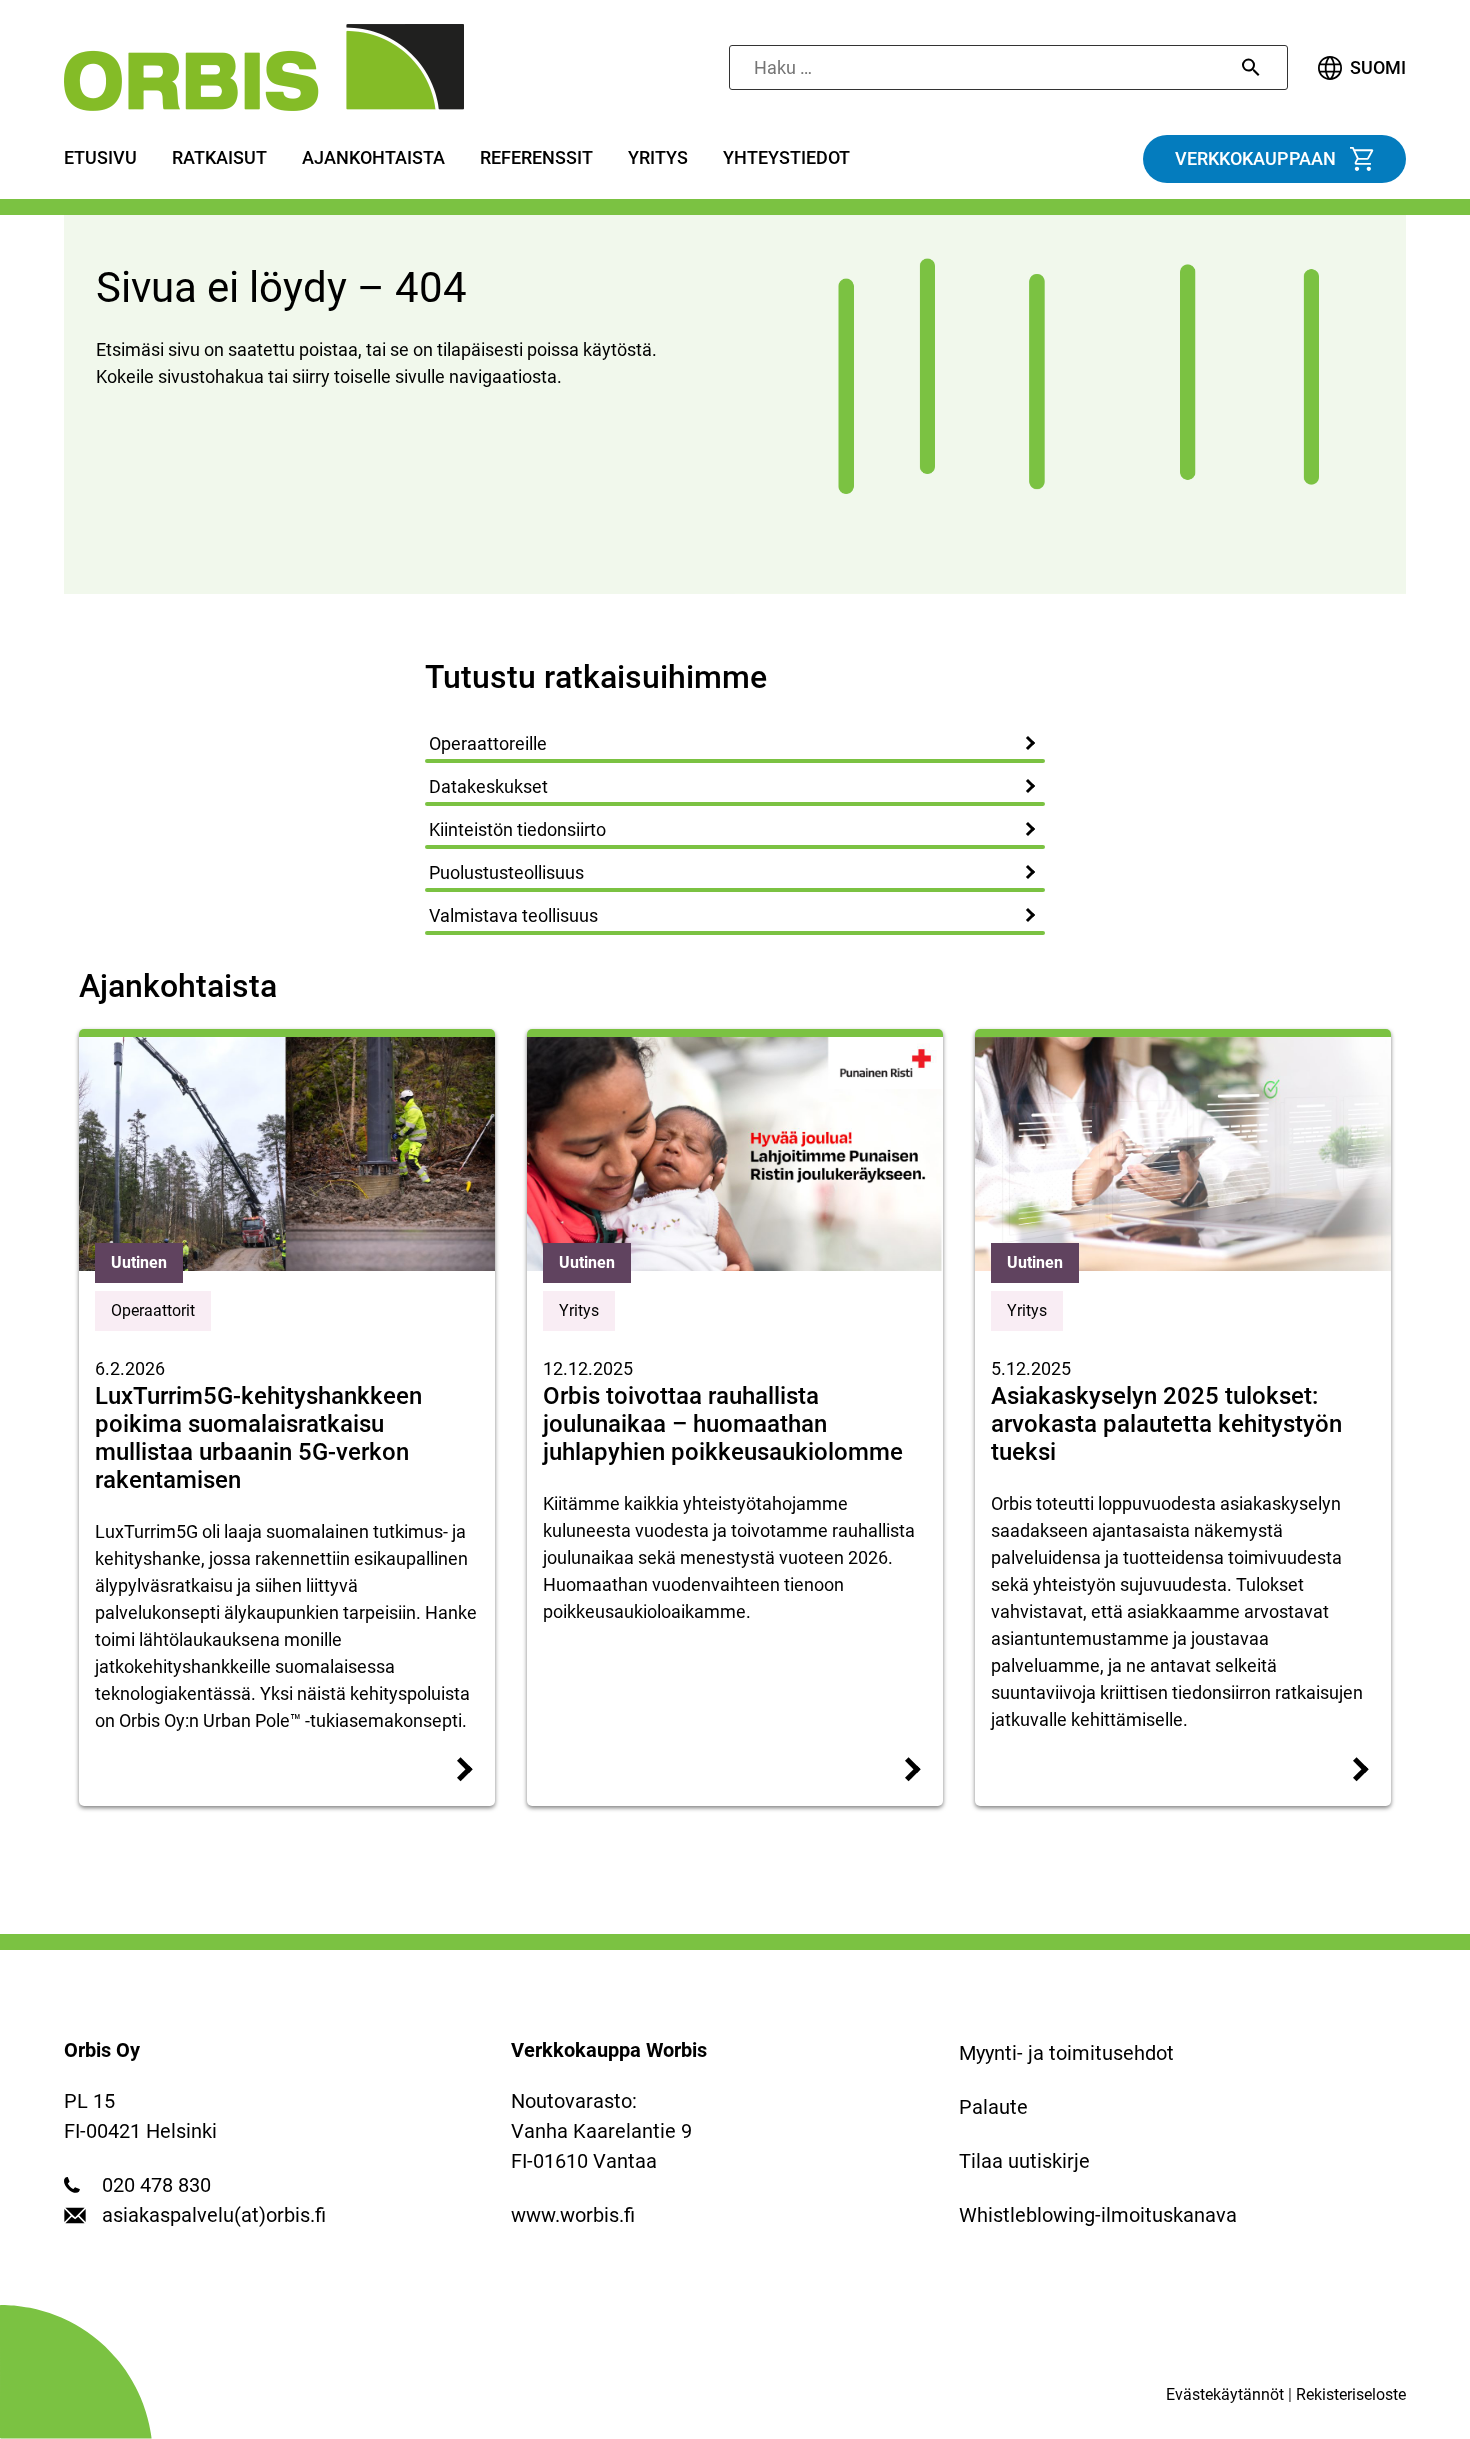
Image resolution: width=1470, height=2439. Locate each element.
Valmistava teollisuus (513, 915)
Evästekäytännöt (1225, 2394)
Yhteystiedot (786, 158)
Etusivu (100, 158)
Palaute (993, 2107)
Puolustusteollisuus (506, 872)
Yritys (658, 158)
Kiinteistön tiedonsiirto (517, 829)
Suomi (1378, 68)
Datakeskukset (488, 786)
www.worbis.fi (573, 2215)
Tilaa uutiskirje (1024, 2161)
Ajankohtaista (373, 158)
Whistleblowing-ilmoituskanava (1098, 2215)
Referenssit (536, 158)
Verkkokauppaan (1255, 159)
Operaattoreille (488, 743)
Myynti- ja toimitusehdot (1066, 2053)
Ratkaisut (219, 158)
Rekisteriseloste (1351, 2394)
